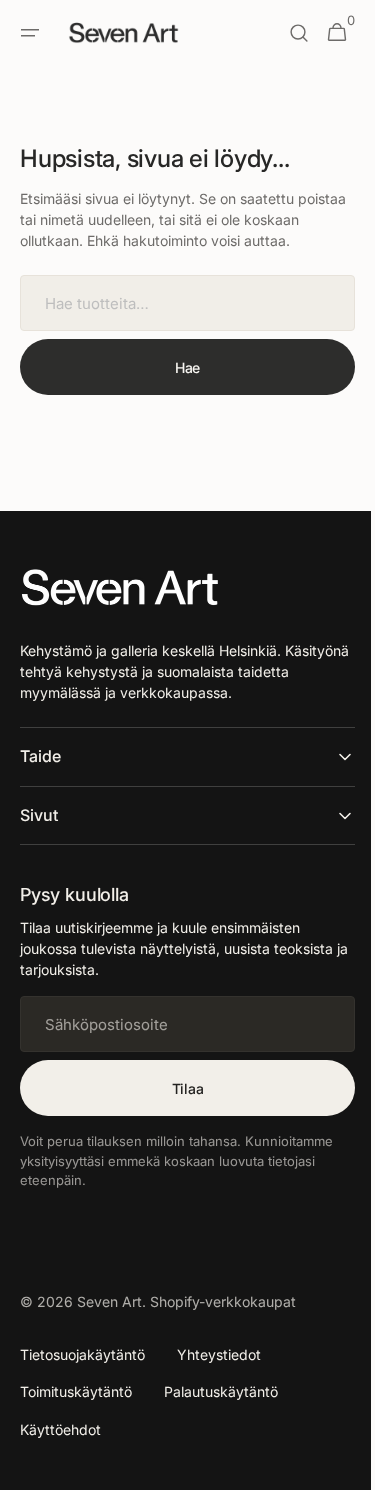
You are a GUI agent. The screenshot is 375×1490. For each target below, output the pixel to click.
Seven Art (109, 1322)
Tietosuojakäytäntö (82, 1375)
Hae (179, 388)
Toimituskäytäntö (76, 1412)
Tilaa (180, 1109)
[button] (30, 33)
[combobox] (180, 324)
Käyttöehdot (60, 1450)
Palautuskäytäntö (221, 1412)
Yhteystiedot (219, 1375)
